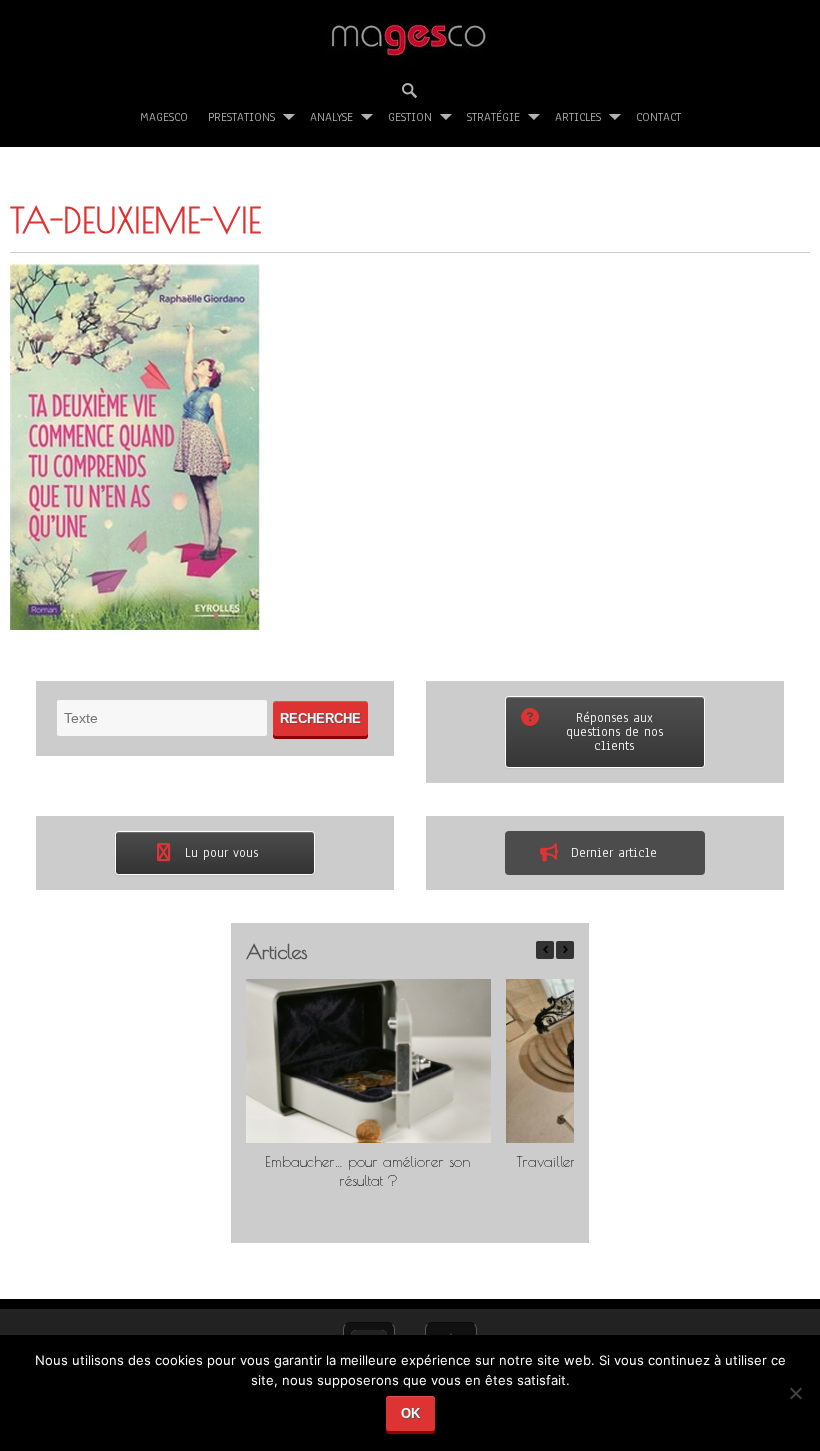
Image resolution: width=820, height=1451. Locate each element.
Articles (578, 117)
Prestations (241, 117)
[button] (565, 950)
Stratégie (493, 117)
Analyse (331, 117)
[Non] (795, 1400)
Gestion (410, 117)
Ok (410, 1413)
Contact (658, 117)
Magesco (164, 117)
